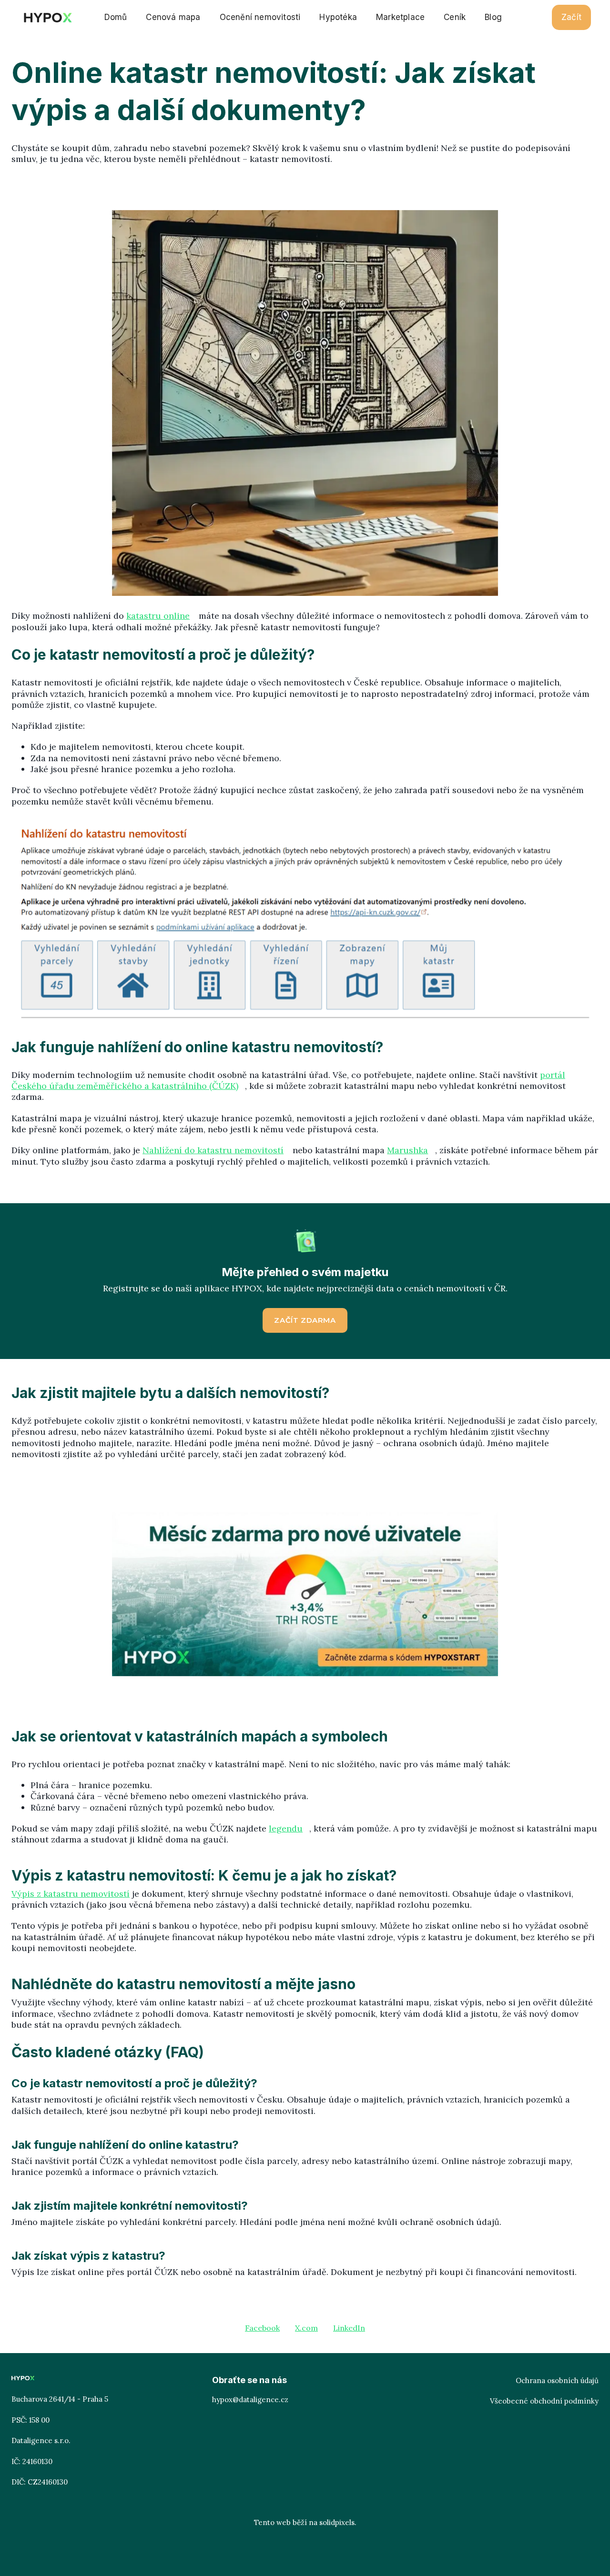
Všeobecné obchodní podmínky (544, 2401)
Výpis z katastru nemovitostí (71, 1894)
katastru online (158, 616)
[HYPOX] (47, 18)
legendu (286, 1828)
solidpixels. (338, 2522)
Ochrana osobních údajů (557, 2380)
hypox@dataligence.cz (250, 2400)
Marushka (407, 1150)
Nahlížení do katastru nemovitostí (213, 1150)
